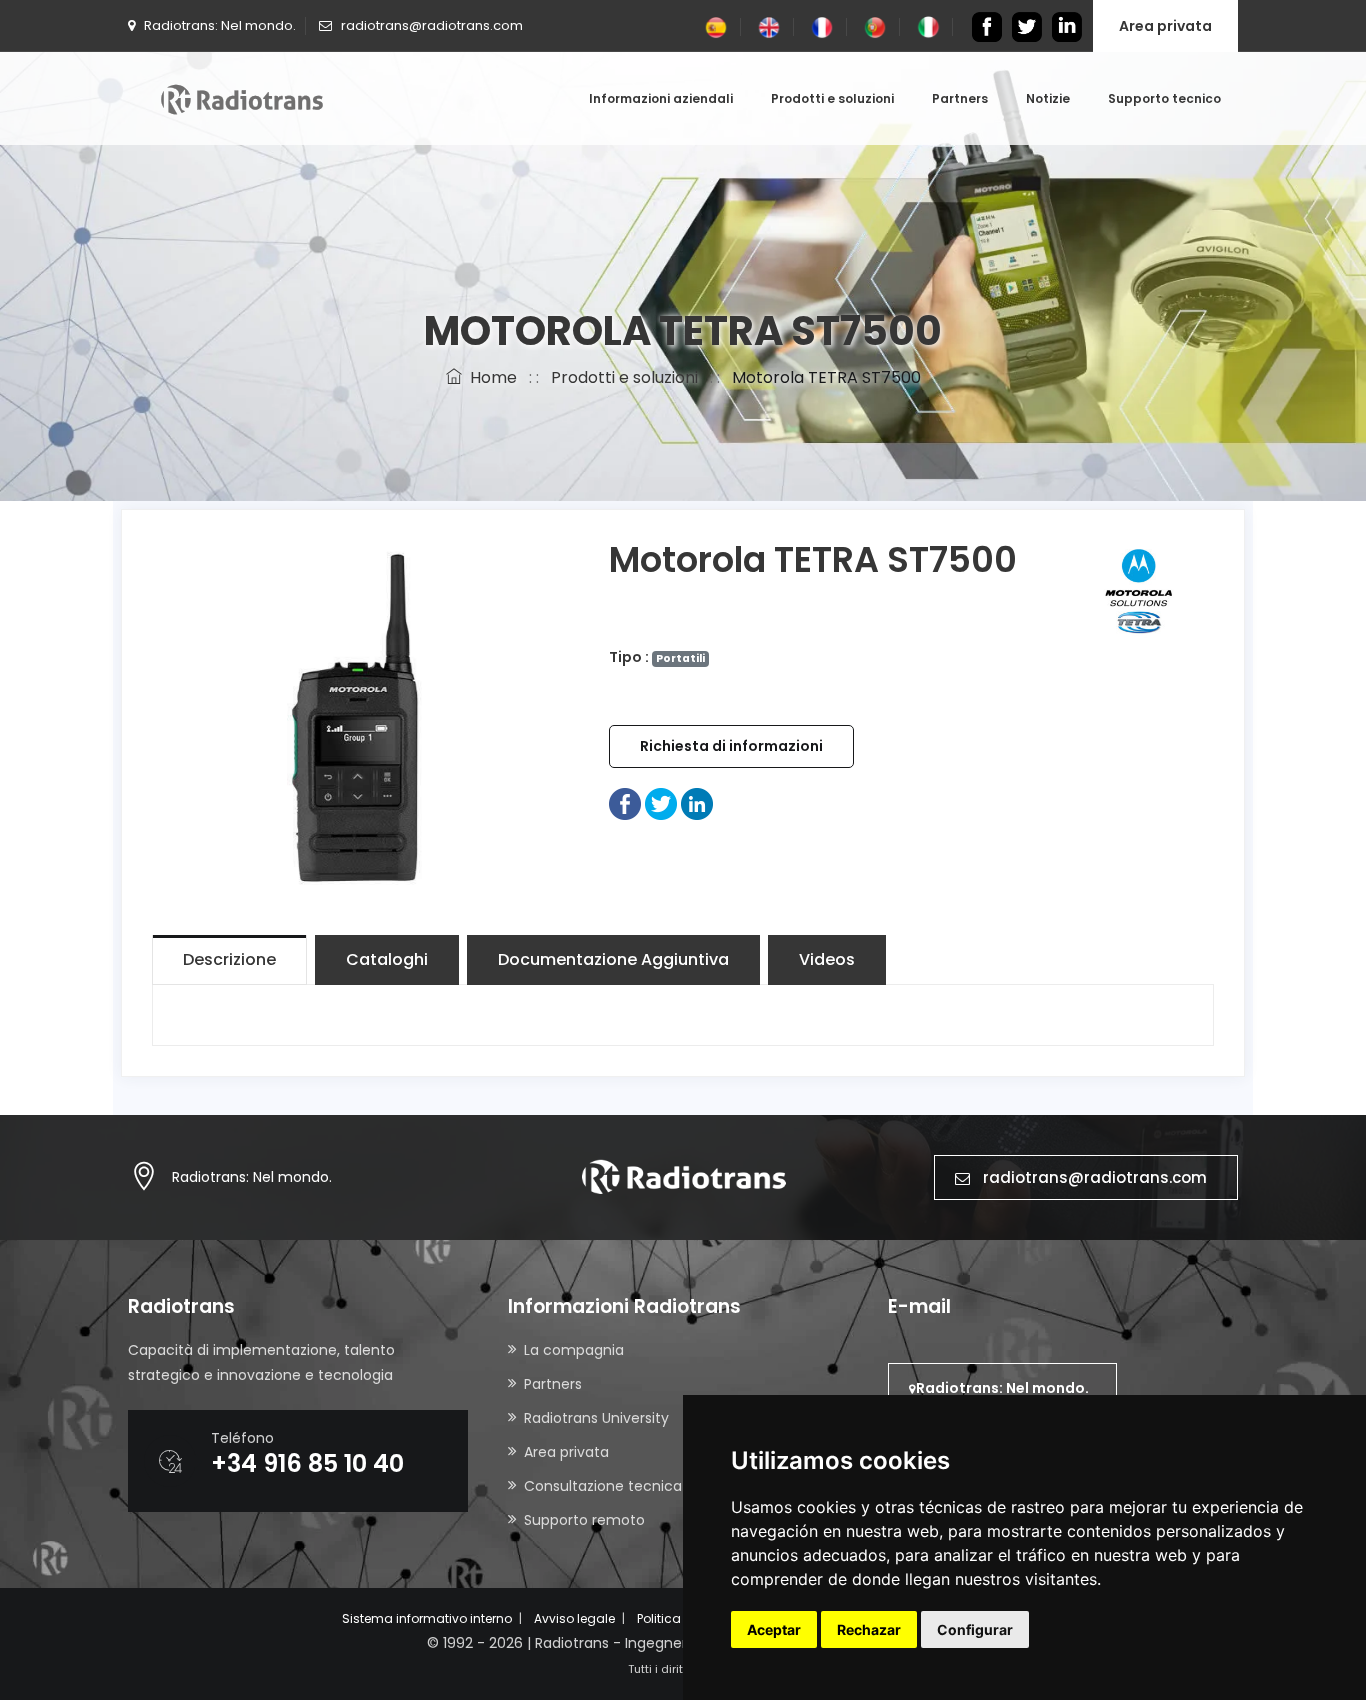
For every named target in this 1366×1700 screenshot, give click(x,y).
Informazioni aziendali (661, 98)
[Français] (822, 26)
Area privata (1165, 26)
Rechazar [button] (869, 1629)
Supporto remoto (584, 1520)
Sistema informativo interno (427, 1618)
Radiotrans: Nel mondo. (252, 1177)
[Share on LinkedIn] (697, 803)
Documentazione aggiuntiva (613, 959)
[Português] (875, 26)
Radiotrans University (596, 1418)
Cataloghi (387, 959)
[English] (769, 26)
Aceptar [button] (774, 1629)
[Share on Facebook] (625, 803)
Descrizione (229, 959)
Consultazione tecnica (603, 1486)
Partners (960, 98)
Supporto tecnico (1164, 98)
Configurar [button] (975, 1629)
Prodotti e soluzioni (832, 98)
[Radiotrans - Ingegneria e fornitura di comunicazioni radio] (242, 98)
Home (489, 377)
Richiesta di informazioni (731, 746)
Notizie (1048, 98)
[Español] (716, 26)
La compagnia (574, 1350)
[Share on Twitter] (661, 803)
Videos (827, 959)
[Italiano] (928, 26)
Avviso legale (574, 1618)
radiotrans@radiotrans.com (1095, 1177)
